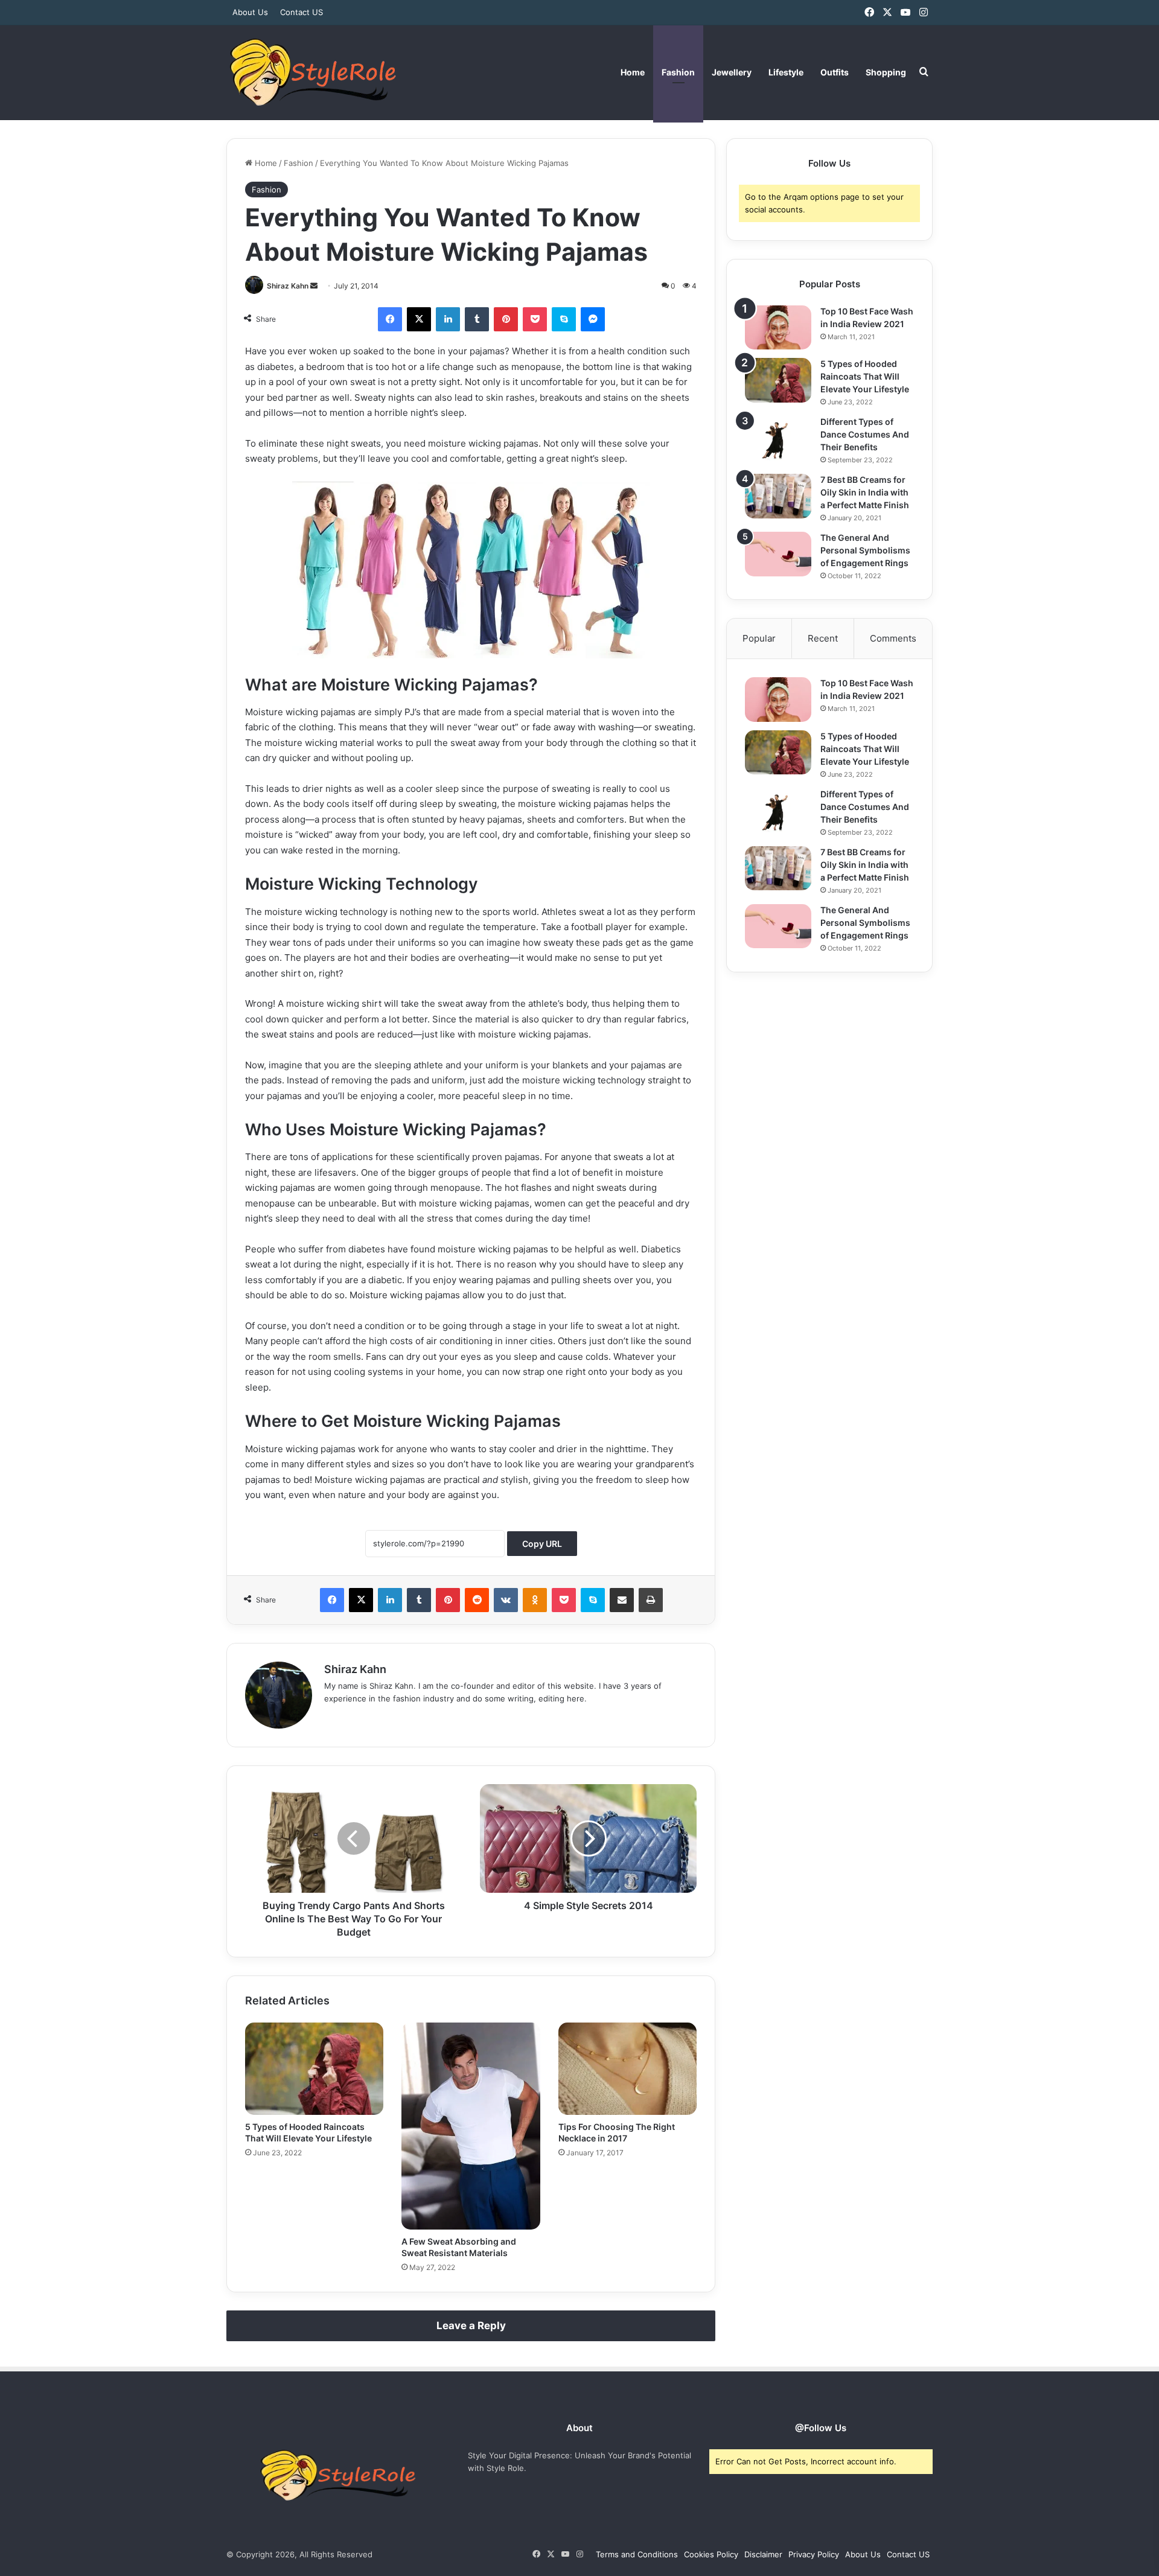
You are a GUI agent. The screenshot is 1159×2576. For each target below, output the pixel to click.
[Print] (651, 1600)
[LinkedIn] (448, 319)
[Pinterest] (506, 319)
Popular (759, 638)
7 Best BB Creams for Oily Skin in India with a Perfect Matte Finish (865, 492)
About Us (250, 12)
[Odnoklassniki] (535, 1600)
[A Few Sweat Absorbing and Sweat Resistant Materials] (471, 2126)
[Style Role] (313, 72)
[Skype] (564, 319)
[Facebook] (390, 319)
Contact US (302, 12)
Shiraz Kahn (288, 286)
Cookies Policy (711, 2554)
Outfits (835, 72)
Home (633, 72)
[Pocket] (535, 319)
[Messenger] (593, 319)
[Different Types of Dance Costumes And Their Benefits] (778, 438)
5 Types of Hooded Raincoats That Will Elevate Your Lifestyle (865, 376)
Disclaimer (763, 2554)
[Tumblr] (477, 319)
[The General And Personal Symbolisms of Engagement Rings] (778, 554)
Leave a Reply (471, 2326)
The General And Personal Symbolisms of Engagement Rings (865, 550)
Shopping (886, 72)
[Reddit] (477, 1600)
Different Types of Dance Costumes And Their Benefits (865, 434)
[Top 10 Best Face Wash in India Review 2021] (778, 327)
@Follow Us (821, 2428)
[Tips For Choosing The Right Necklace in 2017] (627, 2069)
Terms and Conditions (637, 2554)
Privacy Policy (814, 2554)
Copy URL (542, 1544)
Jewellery (732, 72)
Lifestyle (786, 72)
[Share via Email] (622, 1600)
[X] (419, 319)
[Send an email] (314, 286)
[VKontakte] (506, 1600)
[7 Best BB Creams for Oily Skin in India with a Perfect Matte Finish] (778, 496)
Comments (893, 638)
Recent (823, 638)
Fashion (678, 72)
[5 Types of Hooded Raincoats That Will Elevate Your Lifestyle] (314, 2069)
